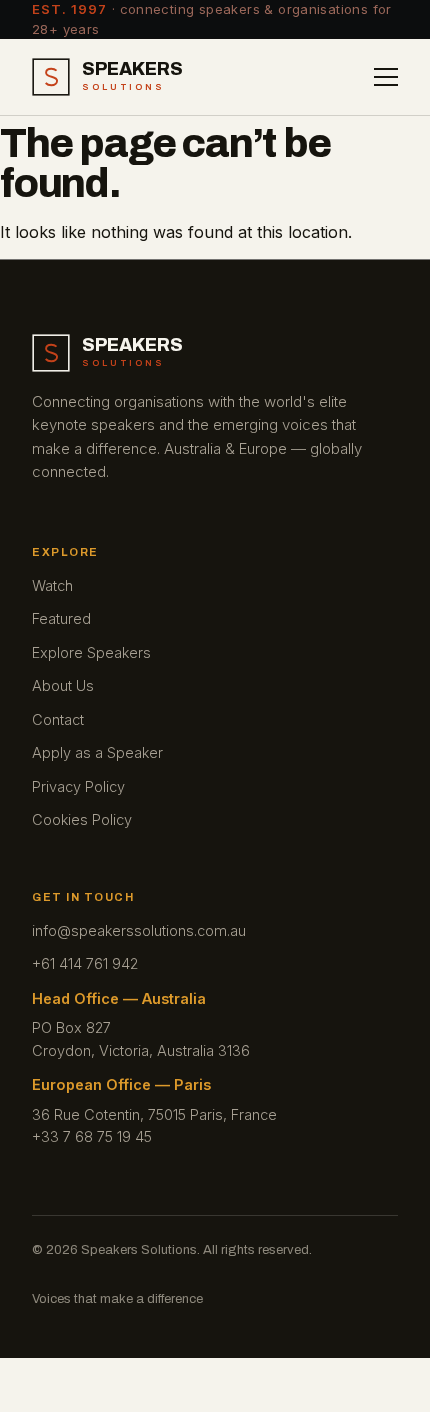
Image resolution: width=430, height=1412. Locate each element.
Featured (61, 618)
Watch (52, 585)
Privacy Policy (78, 786)
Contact (58, 719)
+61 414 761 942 (85, 963)
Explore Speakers (91, 652)
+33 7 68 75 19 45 (92, 1136)
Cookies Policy (82, 819)
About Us (63, 685)
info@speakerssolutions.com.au (139, 930)
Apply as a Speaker (97, 752)
